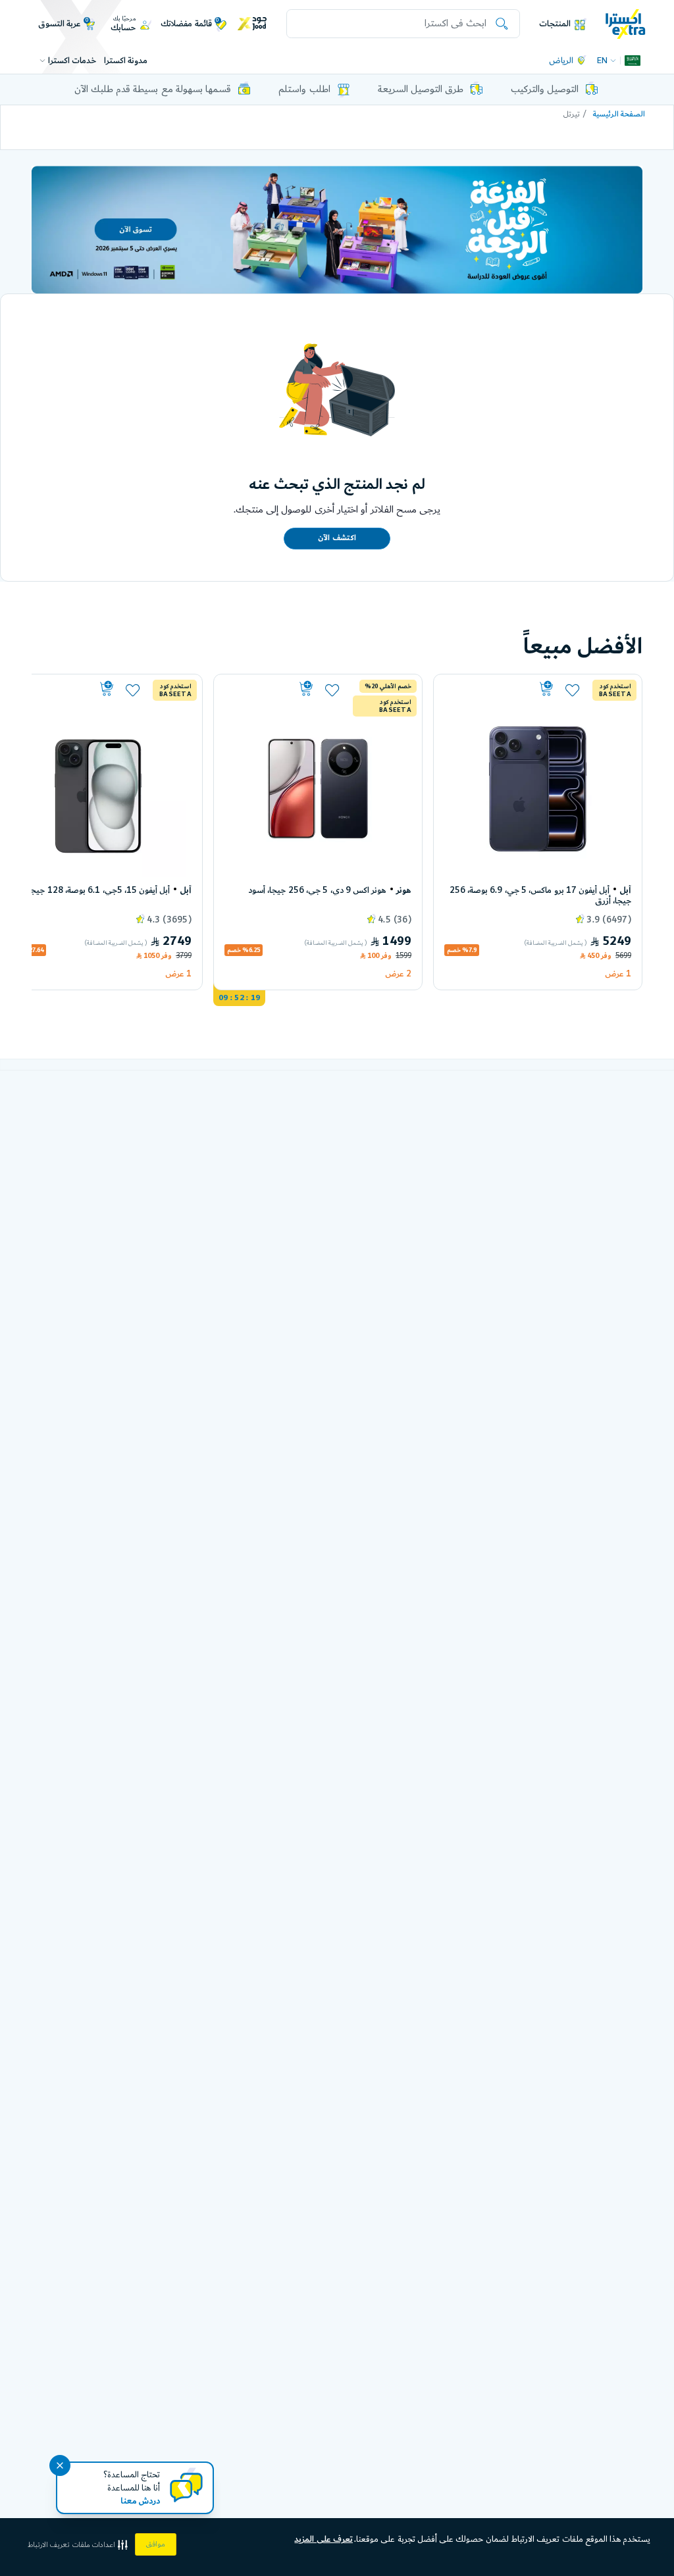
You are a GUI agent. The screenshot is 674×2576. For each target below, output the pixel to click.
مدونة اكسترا (126, 61)
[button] (79, 2545)
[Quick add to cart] (500, 689)
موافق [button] (156, 2544)
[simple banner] (626, 23)
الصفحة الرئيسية (619, 114)
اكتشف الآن (337, 538)
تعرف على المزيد (324, 2539)
